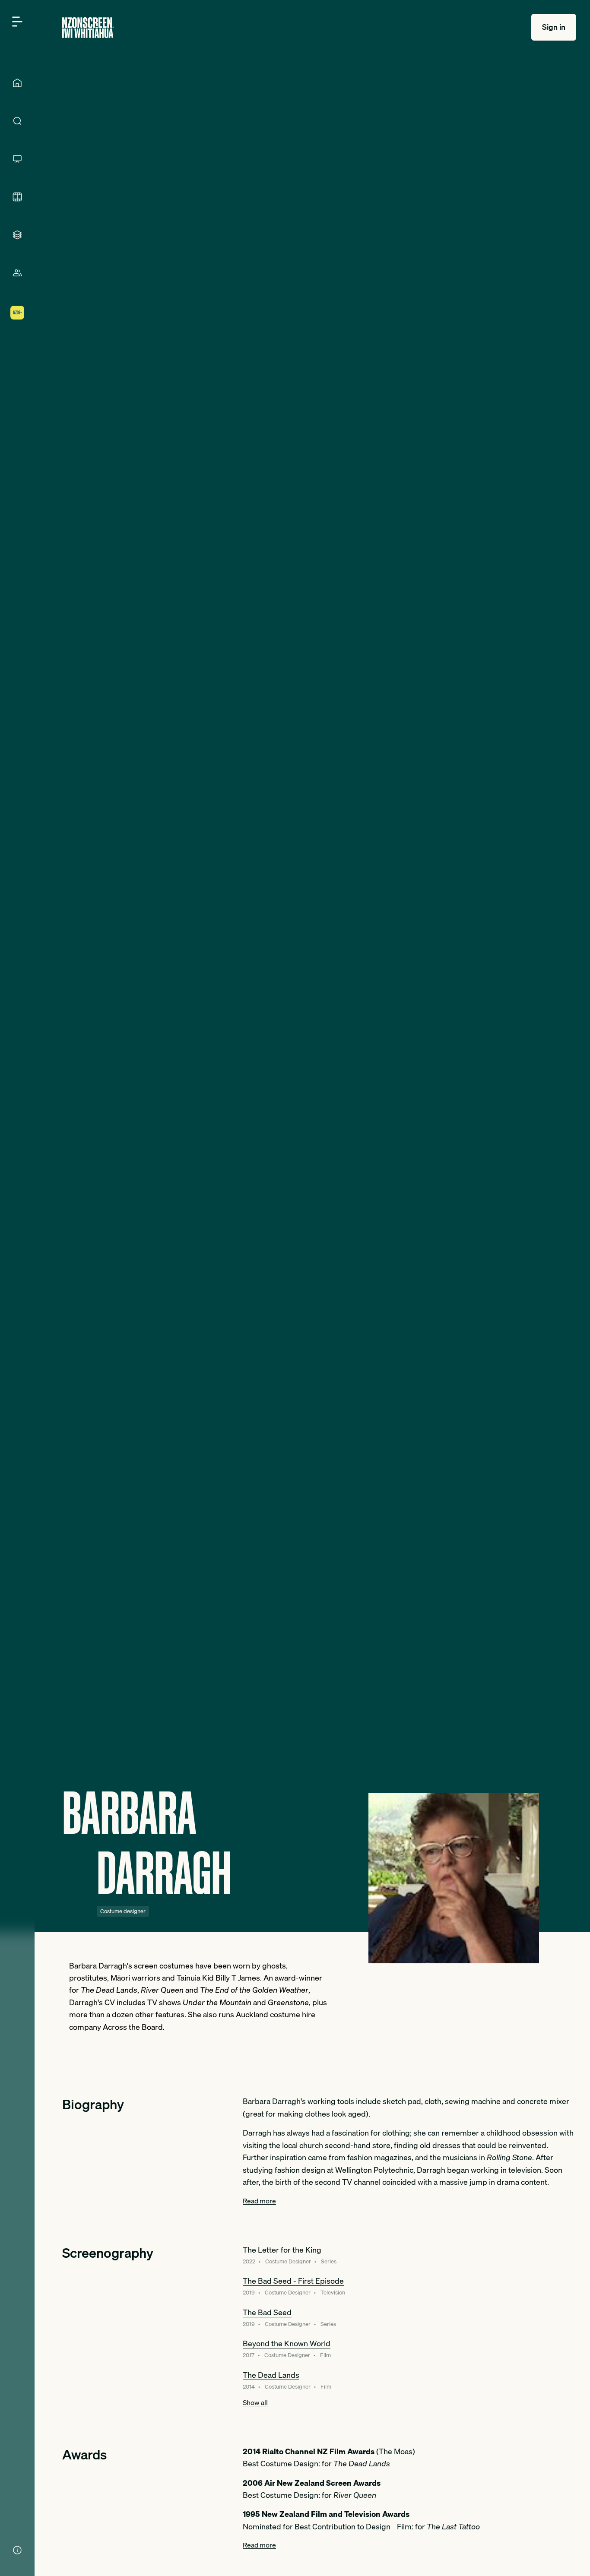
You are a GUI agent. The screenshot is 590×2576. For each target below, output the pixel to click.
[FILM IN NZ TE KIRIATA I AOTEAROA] (17, 197)
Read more (259, 2201)
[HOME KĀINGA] (17, 83)
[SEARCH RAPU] (17, 121)
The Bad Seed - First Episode (293, 2281)
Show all (255, 2402)
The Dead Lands (271, 2375)
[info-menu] (17, 2550)
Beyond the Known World (287, 2343)
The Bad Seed (267, 2312)
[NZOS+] (17, 313)
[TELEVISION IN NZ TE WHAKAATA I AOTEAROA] (17, 159)
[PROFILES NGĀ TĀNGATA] (17, 273)
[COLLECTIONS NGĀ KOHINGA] (17, 235)
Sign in (554, 27)
